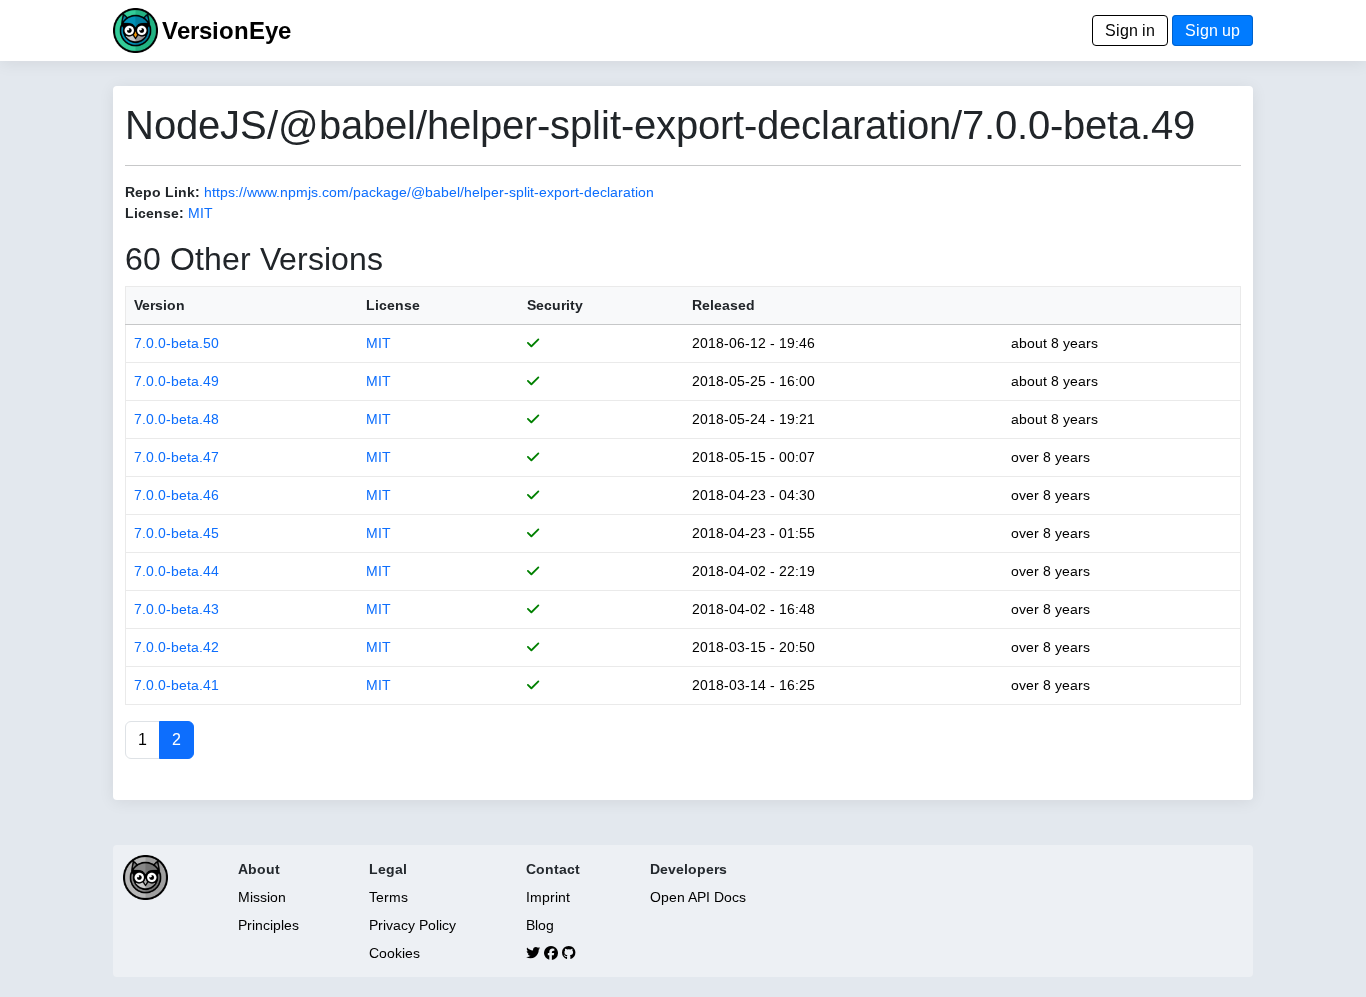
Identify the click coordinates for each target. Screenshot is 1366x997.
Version (159, 305)
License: (154, 213)
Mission (262, 897)
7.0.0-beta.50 (176, 343)
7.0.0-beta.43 (176, 609)
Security (555, 305)
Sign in (1130, 30)
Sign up (1212, 30)
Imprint (548, 897)
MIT (200, 213)
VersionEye (226, 30)
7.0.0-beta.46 (176, 495)
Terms (388, 897)
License (393, 305)
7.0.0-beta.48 (176, 419)
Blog (540, 925)
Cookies (394, 953)
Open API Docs (698, 897)
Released (723, 305)
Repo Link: (162, 192)
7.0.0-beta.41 (176, 685)
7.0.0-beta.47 (176, 457)
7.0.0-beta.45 (176, 533)
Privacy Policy (412, 925)
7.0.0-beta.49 (176, 381)
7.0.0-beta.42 (176, 647)
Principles (268, 925)
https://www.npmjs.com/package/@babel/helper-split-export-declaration (429, 192)
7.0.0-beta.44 (176, 571)
